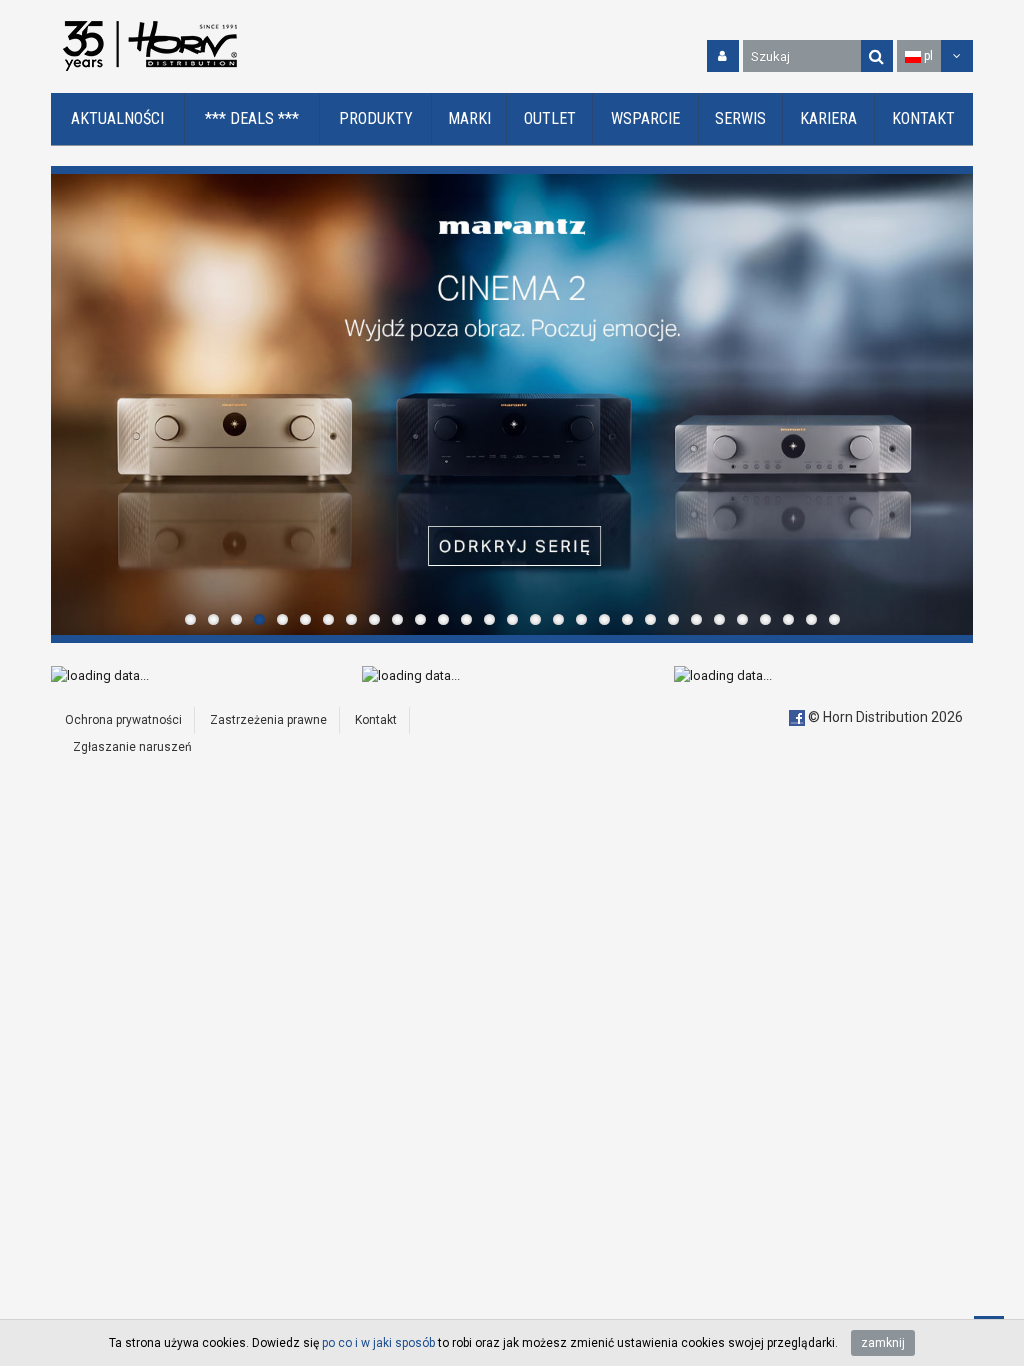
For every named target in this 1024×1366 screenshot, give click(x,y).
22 (673, 619)
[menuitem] (118, 119)
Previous (71, 404)
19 (604, 619)
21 (650, 619)
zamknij (883, 1343)
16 (535, 619)
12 (443, 619)
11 (420, 619)
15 (512, 619)
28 (811, 619)
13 (466, 619)
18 (581, 619)
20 (627, 619)
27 (788, 619)
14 (489, 619)
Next (953, 404)
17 (558, 619)
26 (765, 619)
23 (696, 619)
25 (742, 619)
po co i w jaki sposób (378, 1343)
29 (834, 619)
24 (719, 619)
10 (397, 619)
